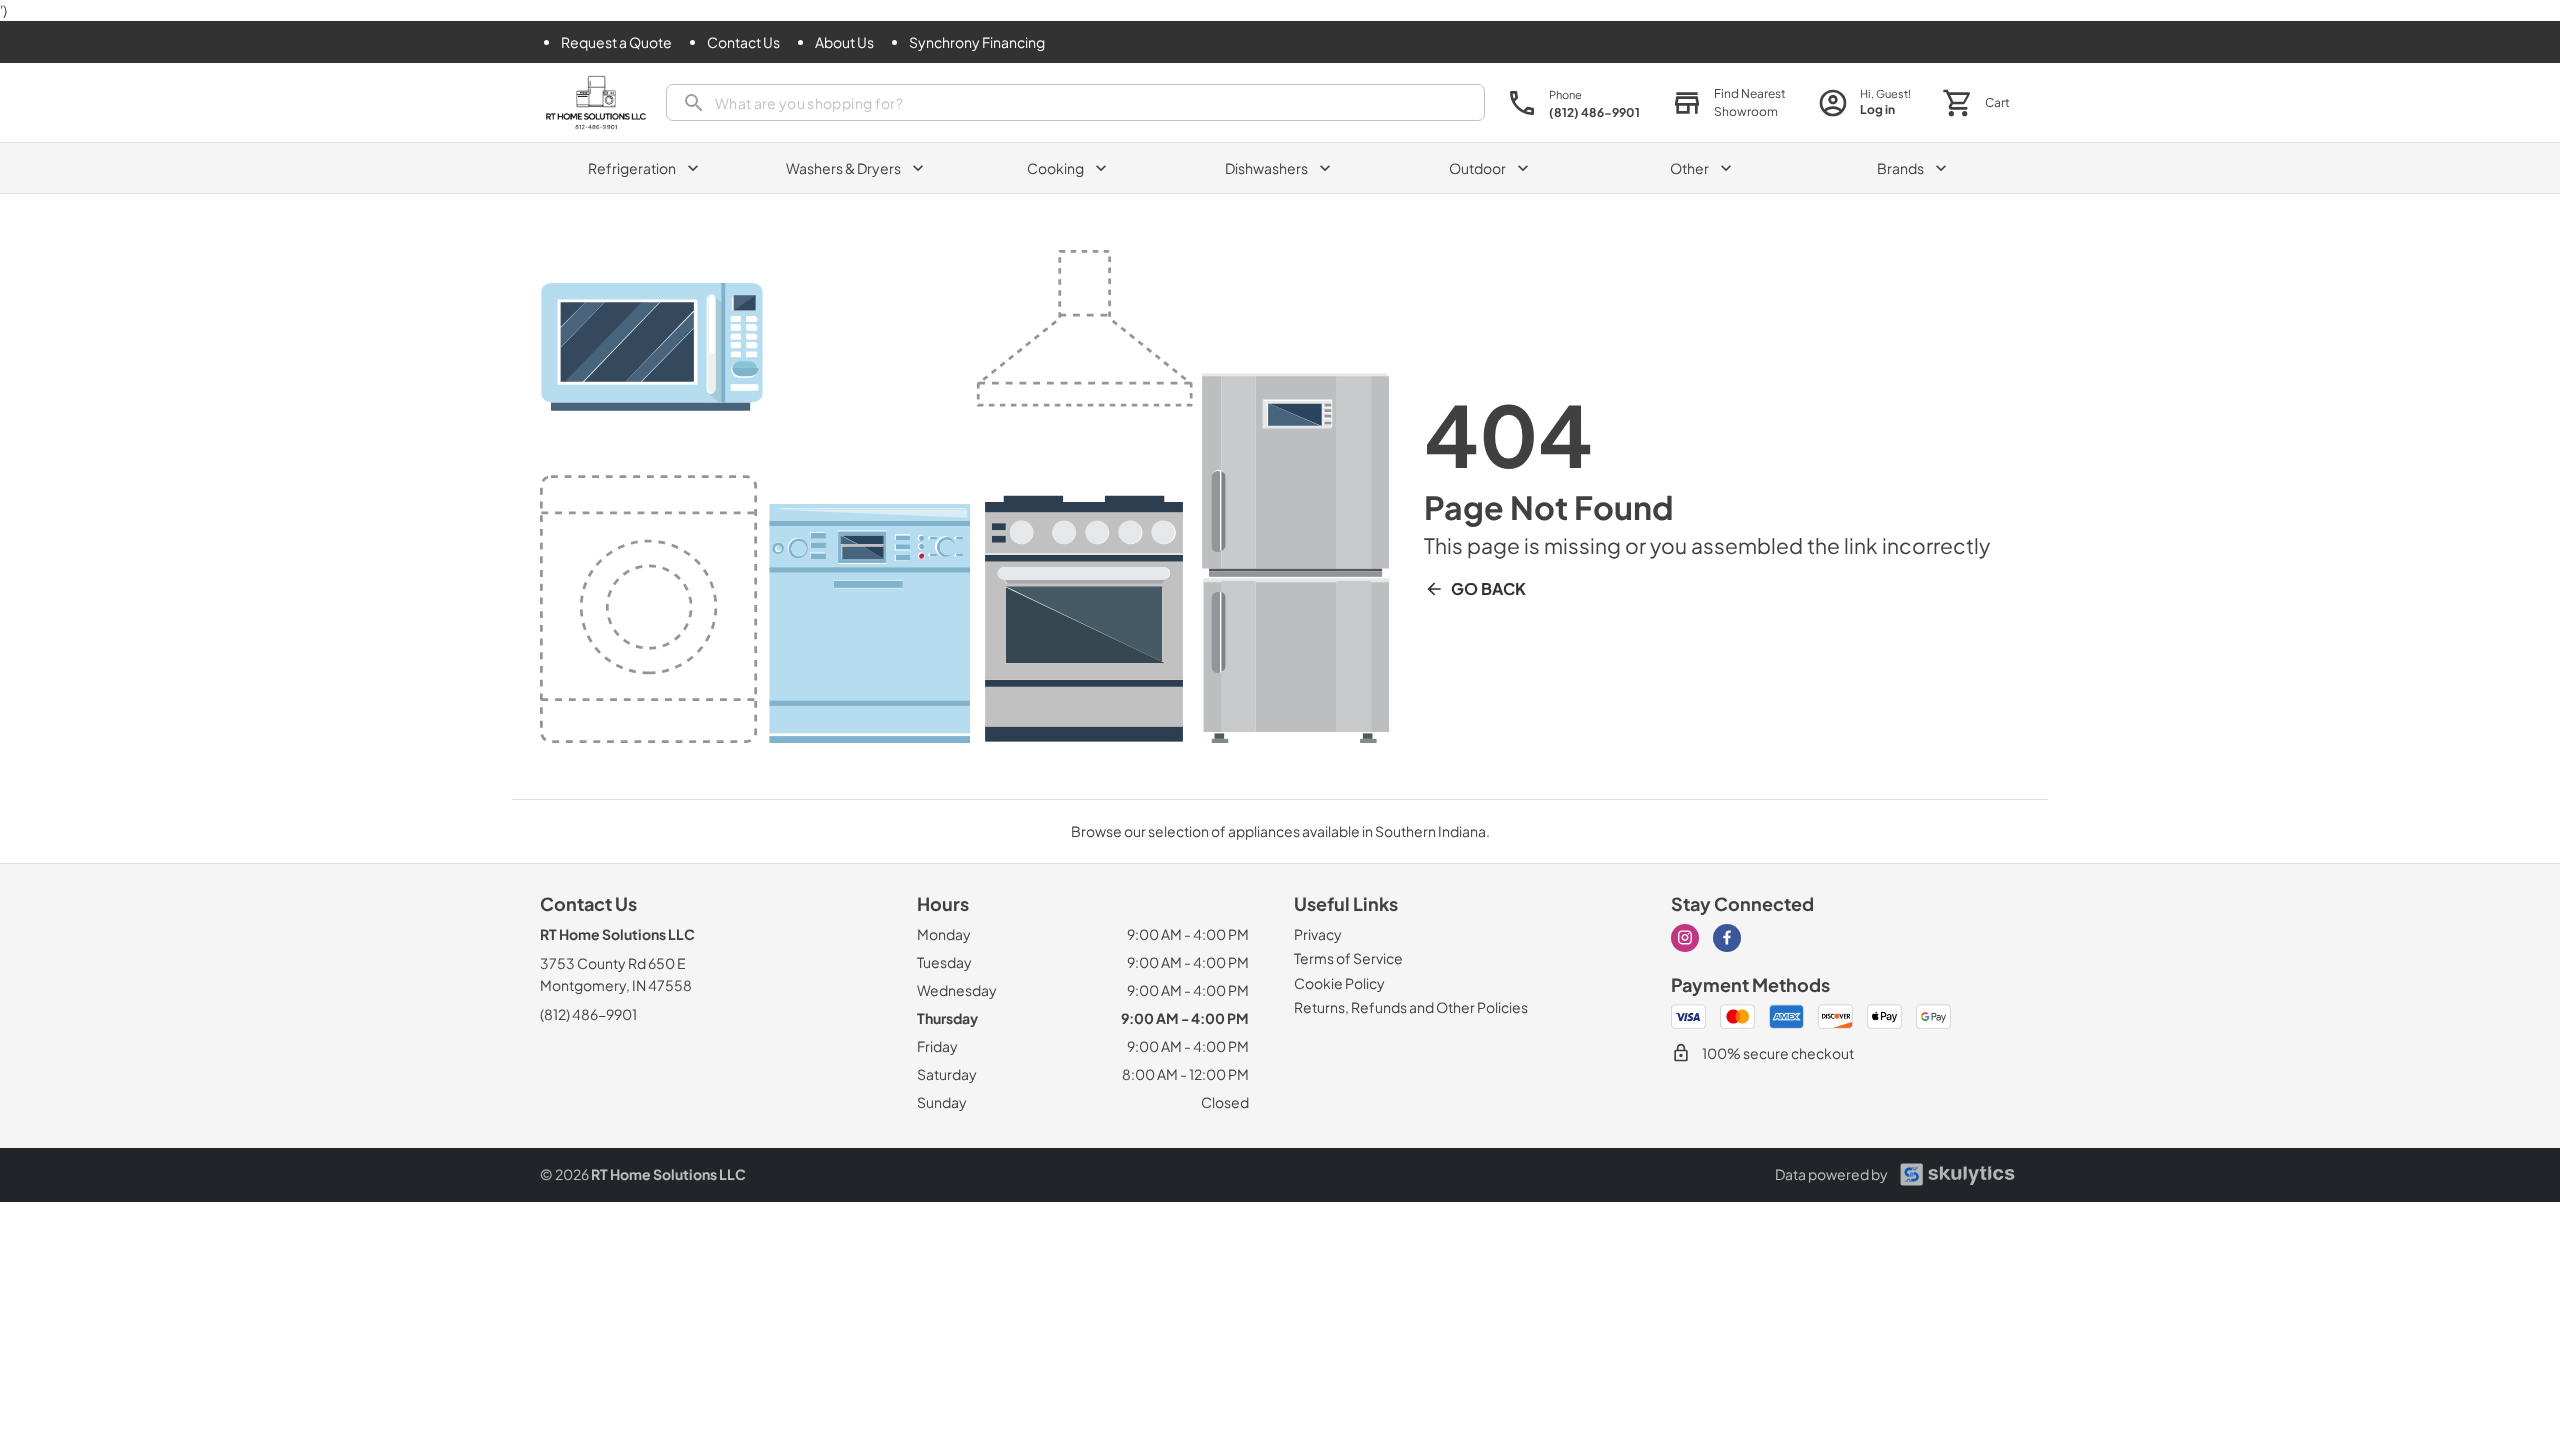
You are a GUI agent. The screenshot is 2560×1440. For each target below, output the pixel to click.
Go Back (1488, 588)
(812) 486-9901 (588, 1014)
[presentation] (1075, 102)
